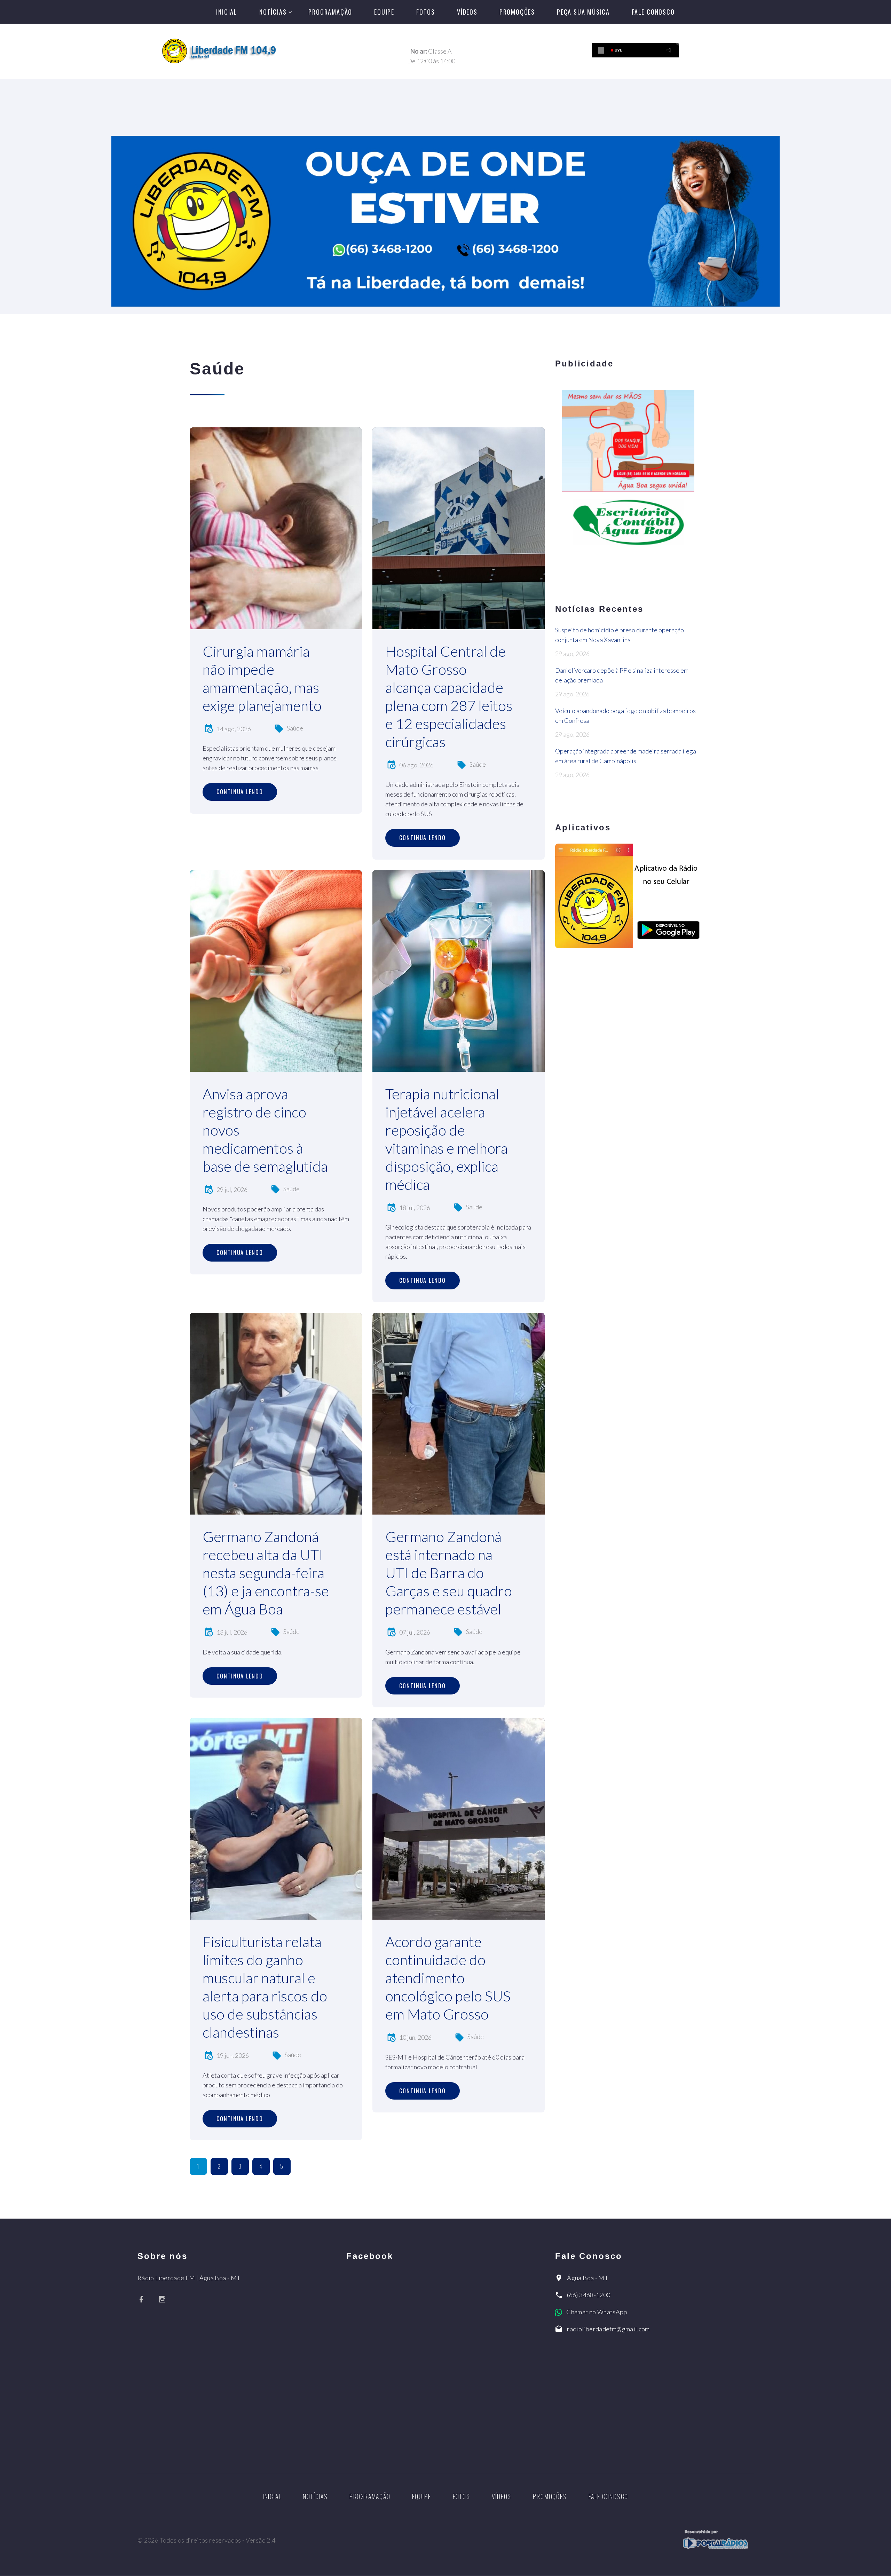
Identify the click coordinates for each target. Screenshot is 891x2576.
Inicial (227, 12)
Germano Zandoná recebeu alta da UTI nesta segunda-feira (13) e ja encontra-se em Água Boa (266, 1573)
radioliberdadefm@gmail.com (608, 2329)
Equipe (384, 12)
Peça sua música (583, 12)
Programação (330, 12)
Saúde (295, 728)
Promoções (517, 12)
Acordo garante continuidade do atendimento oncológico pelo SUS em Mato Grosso (448, 1978)
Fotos (426, 12)
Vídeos (467, 12)
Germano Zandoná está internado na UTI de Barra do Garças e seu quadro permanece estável (449, 1573)
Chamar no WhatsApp (597, 2312)
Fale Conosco (653, 12)
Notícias (273, 12)
